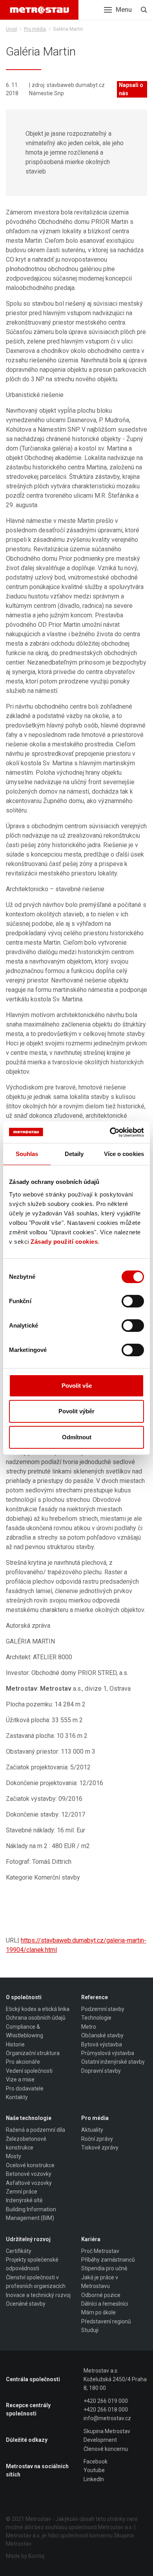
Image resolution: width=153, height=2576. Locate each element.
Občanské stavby (102, 2035)
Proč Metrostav (100, 2251)
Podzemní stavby (103, 2009)
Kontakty (17, 2097)
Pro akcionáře (23, 2062)
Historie (15, 2044)
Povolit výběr (76, 1411)
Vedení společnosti (29, 2071)
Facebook (96, 2462)
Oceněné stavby (26, 2304)
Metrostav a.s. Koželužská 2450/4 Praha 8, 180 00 (115, 2379)
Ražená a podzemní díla (36, 2130)
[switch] (133, 1301)
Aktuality (92, 2130)
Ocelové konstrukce (30, 2165)
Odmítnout (77, 1437)
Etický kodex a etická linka (38, 2009)
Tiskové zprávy (100, 2148)
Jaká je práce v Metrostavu (100, 2282)
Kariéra (91, 2239)
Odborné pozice (101, 2295)
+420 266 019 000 (106, 2401)
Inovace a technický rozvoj (38, 2295)
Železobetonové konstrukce (26, 2143)
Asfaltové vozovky (29, 2183)
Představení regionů (106, 2321)
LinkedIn (94, 2479)
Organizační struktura (33, 2053)
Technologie (96, 2018)
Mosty (14, 2156)
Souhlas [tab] (27, 1154)
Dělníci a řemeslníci (105, 2304)
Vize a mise (20, 2079)
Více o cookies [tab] (124, 1154)
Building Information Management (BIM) (31, 2214)
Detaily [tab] (74, 1154)
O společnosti (24, 1997)
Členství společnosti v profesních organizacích (36, 2282)
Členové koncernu (106, 2449)
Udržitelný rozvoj (28, 2239)
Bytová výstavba (102, 2044)
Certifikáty (19, 2251)
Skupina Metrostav (107, 2431)
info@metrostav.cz (107, 2418)
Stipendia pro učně (104, 2268)
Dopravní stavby (101, 2071)
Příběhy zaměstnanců (108, 2260)
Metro (89, 2027)
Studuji (90, 2330)
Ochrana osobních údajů (36, 2018)
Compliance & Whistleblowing (25, 2031)
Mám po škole (98, 2312)
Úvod (11, 29)
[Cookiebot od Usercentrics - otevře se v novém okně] (110, 1132)
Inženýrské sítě (24, 2200)
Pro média (35, 29)
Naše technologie (29, 2118)
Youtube (94, 2470)
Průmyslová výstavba (108, 2053)
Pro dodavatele (25, 2088)
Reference (95, 1997)
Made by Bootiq (25, 2556)
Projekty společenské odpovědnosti (32, 2264)
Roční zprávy (97, 2139)
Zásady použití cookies (64, 1242)
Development (100, 2440)
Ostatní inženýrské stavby (113, 2062)
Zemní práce (22, 2192)
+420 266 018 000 (106, 2410)
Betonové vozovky (29, 2174)
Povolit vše (77, 1386)
